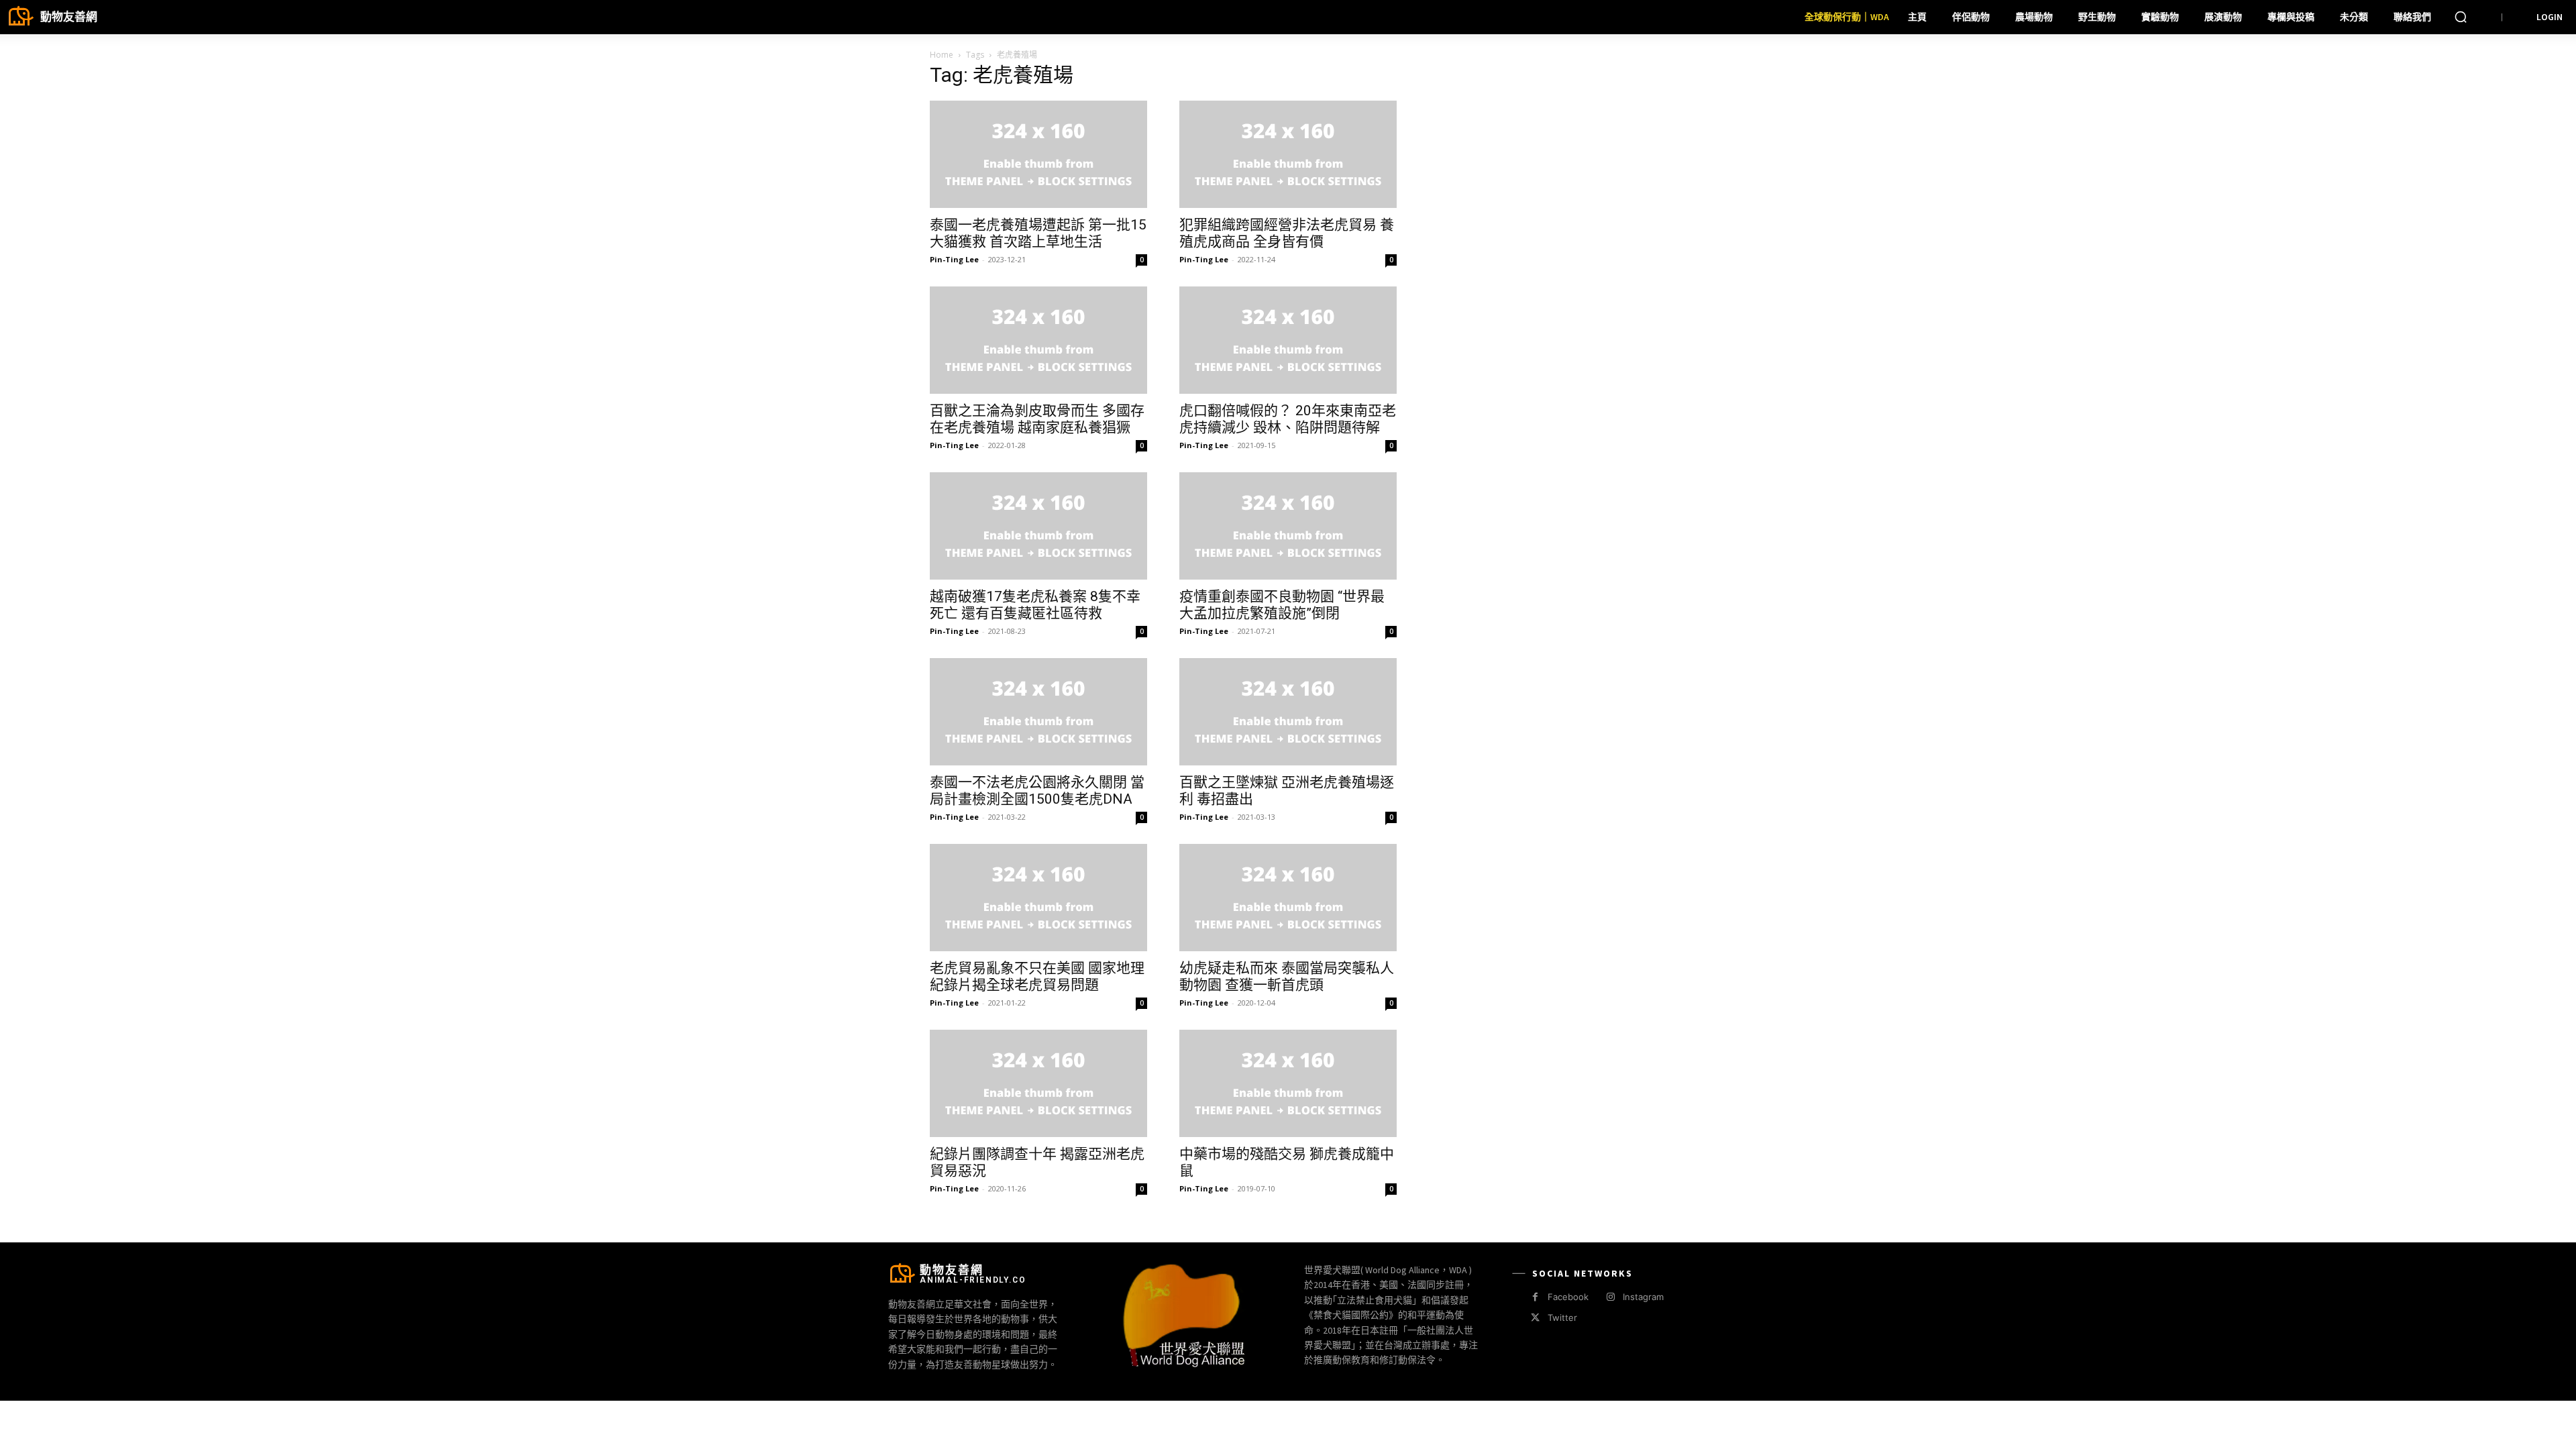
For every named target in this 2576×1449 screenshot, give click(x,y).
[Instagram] (1610, 1297)
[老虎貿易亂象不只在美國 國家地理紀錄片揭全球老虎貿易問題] (1038, 898)
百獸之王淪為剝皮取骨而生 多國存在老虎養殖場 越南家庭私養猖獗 (1037, 419)
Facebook (1568, 1297)
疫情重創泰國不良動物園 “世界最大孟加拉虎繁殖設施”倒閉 (1282, 605)
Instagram (1643, 1297)
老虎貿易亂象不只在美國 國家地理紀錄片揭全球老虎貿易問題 (1037, 976)
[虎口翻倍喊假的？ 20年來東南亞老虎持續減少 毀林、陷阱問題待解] (1288, 340)
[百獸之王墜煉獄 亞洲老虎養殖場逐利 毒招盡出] (1288, 712)
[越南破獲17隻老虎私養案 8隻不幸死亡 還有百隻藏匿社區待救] (1038, 526)
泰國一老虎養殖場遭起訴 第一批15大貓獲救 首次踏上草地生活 (1038, 233)
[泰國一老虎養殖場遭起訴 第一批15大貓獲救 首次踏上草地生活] (1038, 154)
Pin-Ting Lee (954, 259)
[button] (2461, 17)
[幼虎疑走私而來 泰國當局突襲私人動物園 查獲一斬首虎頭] (1288, 898)
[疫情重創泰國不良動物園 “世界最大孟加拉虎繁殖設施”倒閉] (1288, 526)
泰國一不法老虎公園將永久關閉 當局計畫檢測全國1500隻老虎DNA (1037, 791)
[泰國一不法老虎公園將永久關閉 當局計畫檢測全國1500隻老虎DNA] (1038, 712)
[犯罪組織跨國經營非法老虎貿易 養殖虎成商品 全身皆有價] (1288, 154)
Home (942, 55)
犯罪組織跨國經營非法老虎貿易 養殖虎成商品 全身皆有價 (1287, 233)
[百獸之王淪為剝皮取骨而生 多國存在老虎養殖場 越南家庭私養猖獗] (1038, 340)
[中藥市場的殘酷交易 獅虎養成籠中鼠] (1288, 1083)
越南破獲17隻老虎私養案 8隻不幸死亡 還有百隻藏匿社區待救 (1035, 605)
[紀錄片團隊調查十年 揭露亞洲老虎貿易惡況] (1038, 1083)
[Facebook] (1535, 1297)
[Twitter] (1535, 1318)
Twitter (1562, 1318)
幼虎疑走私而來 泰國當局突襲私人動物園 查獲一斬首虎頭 (1287, 976)
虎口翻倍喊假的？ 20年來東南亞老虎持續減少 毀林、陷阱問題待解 (1288, 419)
